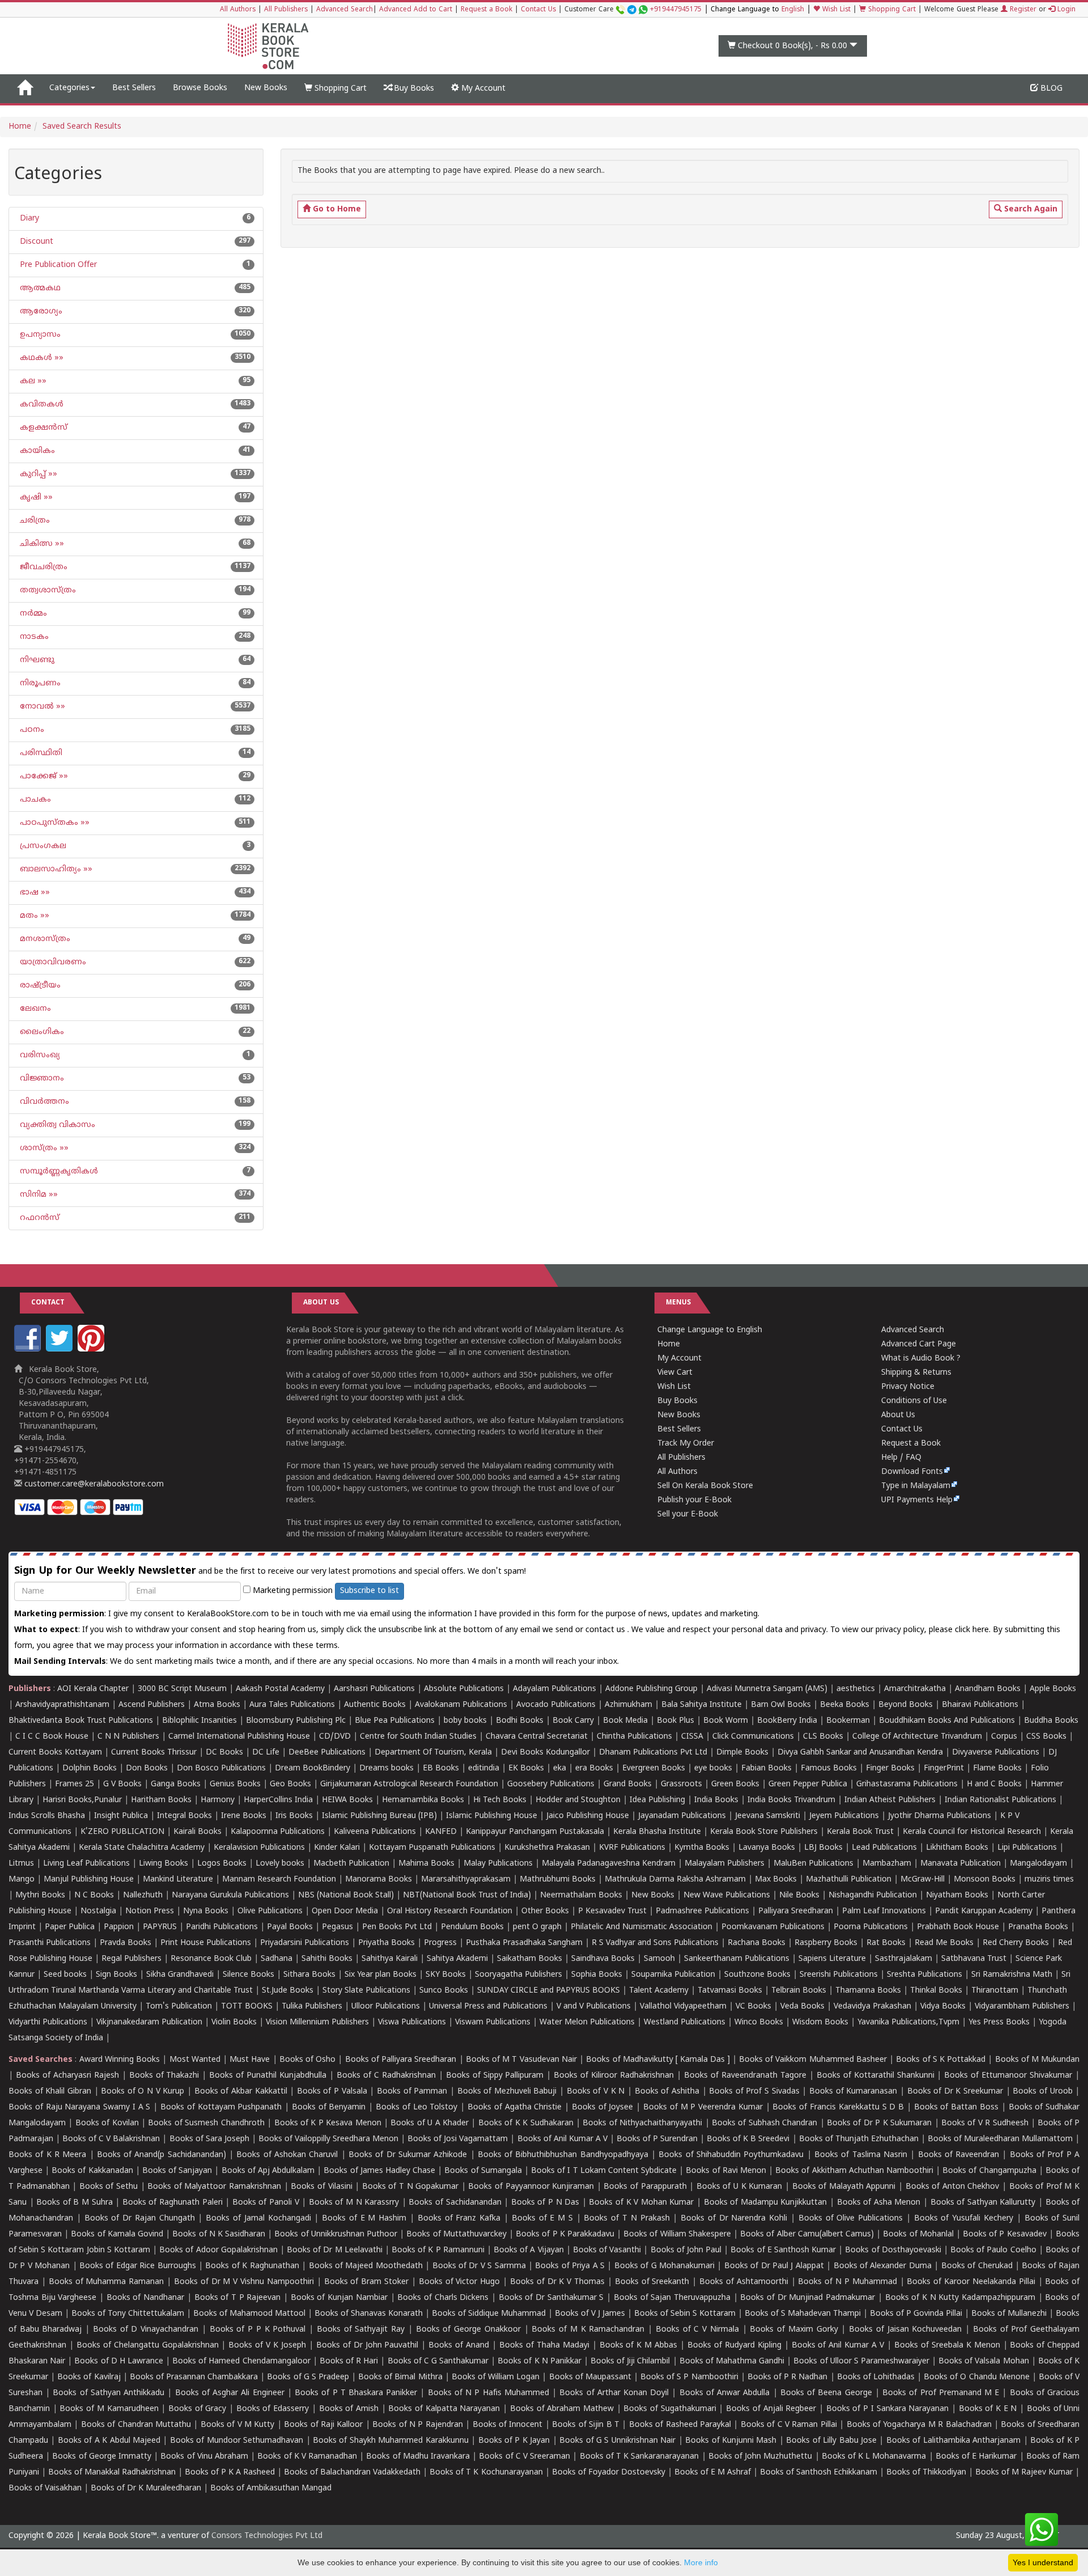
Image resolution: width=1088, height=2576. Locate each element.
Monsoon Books (985, 1880)
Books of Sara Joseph (209, 2139)
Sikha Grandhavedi (180, 1975)
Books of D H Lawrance (119, 2361)
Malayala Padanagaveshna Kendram (609, 1864)
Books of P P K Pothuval (258, 2330)
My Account (482, 89)
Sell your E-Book (688, 1514)
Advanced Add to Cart (416, 10)
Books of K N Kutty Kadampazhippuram (960, 2298)
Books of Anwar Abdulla (725, 2393)
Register (1022, 10)
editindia (484, 1768)
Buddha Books (1051, 1721)
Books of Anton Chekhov (953, 2187)
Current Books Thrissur (154, 1753)
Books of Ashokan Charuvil (287, 2155)
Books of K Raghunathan (252, 2266)
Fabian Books (766, 1768)
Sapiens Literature (832, 1959)
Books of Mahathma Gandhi (732, 2361)
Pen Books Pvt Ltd (397, 1927)
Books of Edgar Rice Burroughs (138, 2266)
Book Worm (726, 1721)
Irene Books (244, 1816)
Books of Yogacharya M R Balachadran (919, 2425)
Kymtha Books (702, 1848)
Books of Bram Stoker (367, 2282)
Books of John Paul (686, 2250)
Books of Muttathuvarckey (456, 2234)
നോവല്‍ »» (41, 707)
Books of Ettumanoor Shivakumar (1008, 2076)
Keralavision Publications (259, 1848)
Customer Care (633, 10)
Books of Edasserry (273, 2409)
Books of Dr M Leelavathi (335, 2250)
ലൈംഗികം (41, 1032)
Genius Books (235, 1784)
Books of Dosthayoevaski (893, 2250)
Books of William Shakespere (677, 2234)
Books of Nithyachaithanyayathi (642, 2123)
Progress (440, 1943)
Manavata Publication (960, 1864)
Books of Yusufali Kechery (964, 2219)
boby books (465, 1721)
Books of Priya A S (570, 2266)
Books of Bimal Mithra (400, 2377)
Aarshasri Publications (374, 1689)
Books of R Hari (349, 2361)
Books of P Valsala (332, 2092)
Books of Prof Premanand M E (941, 2393)
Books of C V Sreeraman (524, 2457)
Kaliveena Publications (375, 1832)
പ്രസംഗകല (42, 846)
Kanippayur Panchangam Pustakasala (535, 1832)
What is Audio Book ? (921, 1359)
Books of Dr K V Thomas (557, 2282)
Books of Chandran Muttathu (136, 2425)
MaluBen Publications (813, 1864)
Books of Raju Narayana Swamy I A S (79, 2107)
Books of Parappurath (645, 2187)
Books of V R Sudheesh (985, 2123)
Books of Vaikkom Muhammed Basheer (813, 2060)
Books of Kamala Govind (117, 2234)
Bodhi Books (520, 1721)
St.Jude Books (288, 1991)
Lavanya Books (767, 1848)
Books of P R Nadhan (788, 2377)
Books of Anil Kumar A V (562, 2139)
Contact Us (538, 10)
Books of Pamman (412, 2092)
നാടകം (33, 637)
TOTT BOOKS (247, 2007)
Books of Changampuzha (989, 2171)
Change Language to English (710, 1330)
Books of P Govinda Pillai (916, 2314)
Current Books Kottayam (55, 1753)
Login (1065, 10)
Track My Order (686, 1444)
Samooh (659, 1959)
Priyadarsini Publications (305, 1943)
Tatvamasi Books (730, 1991)
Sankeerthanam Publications (737, 1959)
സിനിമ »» (38, 1195)
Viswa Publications (412, 2022)
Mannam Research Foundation (279, 1880)
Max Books (776, 1880)
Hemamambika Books (423, 1800)
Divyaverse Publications (996, 1753)
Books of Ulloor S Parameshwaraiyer (861, 2361)
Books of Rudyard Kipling (734, 2346)
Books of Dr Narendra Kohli (734, 2219)
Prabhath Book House (958, 1927)
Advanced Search (345, 10)
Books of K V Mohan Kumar (641, 2203)
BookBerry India (787, 1721)
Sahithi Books (327, 1959)
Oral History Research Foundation (450, 1911)
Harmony (218, 1800)
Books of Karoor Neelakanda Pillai (971, 2282)
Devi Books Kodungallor (545, 1753)
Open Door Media (345, 1911)
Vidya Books (943, 2007)
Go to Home (336, 209)
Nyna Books (206, 1911)
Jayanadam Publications (682, 1816)
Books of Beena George (826, 2393)
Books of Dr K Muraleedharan (146, 2488)
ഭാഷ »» (34, 893)
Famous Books (829, 1768)
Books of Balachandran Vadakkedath (352, 2473)
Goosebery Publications (551, 1784)
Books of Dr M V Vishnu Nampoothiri (244, 2282)
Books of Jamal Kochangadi (258, 2219)
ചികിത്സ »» (41, 544)
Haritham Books (161, 1800)
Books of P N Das (545, 2203)
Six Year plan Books (381, 1975)
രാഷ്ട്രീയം (39, 986)
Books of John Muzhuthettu (760, 2457)
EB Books (441, 1768)
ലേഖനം (34, 1009)
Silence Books (248, 1975)
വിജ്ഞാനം (41, 1079)
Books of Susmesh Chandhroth (206, 2123)
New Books (266, 88)
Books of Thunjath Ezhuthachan (859, 2139)
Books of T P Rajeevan (238, 2298)
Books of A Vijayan (529, 2250)
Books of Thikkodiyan (926, 2473)
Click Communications (753, 1737)
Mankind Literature (178, 1880)
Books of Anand (459, 2346)
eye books (713, 1768)
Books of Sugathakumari (670, 2409)
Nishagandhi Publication (873, 1895)
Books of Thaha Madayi (544, 2346)
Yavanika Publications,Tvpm (908, 2022)
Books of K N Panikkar (539, 2361)
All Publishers (286, 10)
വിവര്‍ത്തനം (43, 1102)
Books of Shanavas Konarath (369, 2314)
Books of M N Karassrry (354, 2203)
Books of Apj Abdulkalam (268, 2171)
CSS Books (1046, 1737)
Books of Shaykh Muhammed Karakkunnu (391, 2441)
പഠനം (31, 730)
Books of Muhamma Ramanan (107, 2282)
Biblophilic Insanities (199, 1721)
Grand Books (628, 1784)
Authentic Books (375, 1705)
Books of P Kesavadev (1005, 2234)
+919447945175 (676, 10)
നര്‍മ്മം (32, 614)
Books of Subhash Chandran (764, 2123)
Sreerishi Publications (839, 1975)
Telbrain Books (799, 1991)
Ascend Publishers (152, 1705)
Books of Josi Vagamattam (458, 2139)
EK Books (526, 1768)
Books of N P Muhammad (847, 2282)
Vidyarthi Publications (48, 2022)
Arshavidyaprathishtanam (62, 1705)
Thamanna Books (868, 1991)
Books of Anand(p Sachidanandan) (161, 2155)
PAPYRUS (160, 1927)
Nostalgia (98, 1911)
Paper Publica (70, 1927)
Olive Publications (270, 1911)
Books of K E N (988, 2409)
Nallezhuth (143, 1895)
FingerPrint (944, 1768)
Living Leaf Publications (86, 1864)
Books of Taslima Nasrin (861, 2155)
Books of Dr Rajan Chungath (140, 2219)
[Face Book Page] (29, 1350)
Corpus (1004, 1737)
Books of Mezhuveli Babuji (507, 2092)
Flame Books (997, 1768)
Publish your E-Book (694, 1500)
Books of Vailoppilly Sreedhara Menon (328, 2139)
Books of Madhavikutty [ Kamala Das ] (658, 2060)
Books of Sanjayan (177, 2171)
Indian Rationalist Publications (1000, 1800)
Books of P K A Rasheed (230, 2473)
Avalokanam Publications (461, 1705)
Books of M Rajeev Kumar (1024, 2473)
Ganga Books (176, 1784)
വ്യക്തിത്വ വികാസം (56, 1125)
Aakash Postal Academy (281, 1689)
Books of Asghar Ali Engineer (230, 2393)
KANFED (441, 1832)
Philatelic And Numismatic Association (641, 1927)
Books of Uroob (1042, 2092)
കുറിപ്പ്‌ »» (37, 474)
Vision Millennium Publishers (317, 2022)
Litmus (21, 1864)
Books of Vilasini (321, 2187)
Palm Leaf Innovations (884, 1911)
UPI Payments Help (917, 1500)
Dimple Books (742, 1753)
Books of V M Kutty (238, 2425)
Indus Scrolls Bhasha (47, 1816)
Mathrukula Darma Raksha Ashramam (675, 1880)
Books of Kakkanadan (92, 2171)
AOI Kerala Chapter (93, 1689)
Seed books (65, 1975)
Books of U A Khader (430, 2123)
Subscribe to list (369, 1591)
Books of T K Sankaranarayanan (639, 2457)
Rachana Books (756, 1943)
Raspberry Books (826, 1943)
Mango (22, 1880)
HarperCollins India (278, 1800)
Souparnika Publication (673, 1975)
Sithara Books (309, 1975)
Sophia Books (597, 1975)
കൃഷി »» (35, 497)
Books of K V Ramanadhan (307, 2457)
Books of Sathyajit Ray (361, 2330)
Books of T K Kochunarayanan (486, 2473)
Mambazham (887, 1864)
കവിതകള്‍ (41, 404)
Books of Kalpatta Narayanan (444, 2409)
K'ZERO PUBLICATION (122, 1832)
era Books (594, 1768)
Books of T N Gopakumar (410, 2187)
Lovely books (280, 1864)
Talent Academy (659, 1991)
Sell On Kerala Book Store (705, 1486)
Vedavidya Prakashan (872, 2007)
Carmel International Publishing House (239, 1737)
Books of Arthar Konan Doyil (614, 2393)
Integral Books (184, 1816)
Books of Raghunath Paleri (173, 2203)
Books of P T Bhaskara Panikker (356, 2393)
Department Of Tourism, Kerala (433, 1753)
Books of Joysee (603, 2107)
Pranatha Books (1038, 1927)
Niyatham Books (957, 1895)
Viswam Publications (493, 2022)
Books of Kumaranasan (853, 2092)
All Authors (238, 10)
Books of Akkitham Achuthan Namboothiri (854, 2171)
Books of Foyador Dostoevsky (609, 2473)
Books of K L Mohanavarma (874, 2457)
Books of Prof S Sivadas (754, 2092)
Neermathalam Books (581, 1895)
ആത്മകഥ (39, 288)
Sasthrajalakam (904, 1959)
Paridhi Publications (222, 1927)
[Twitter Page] (61, 1350)
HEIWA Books (347, 1800)
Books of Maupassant (590, 2377)
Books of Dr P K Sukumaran (879, 2123)
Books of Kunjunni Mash (731, 2441)
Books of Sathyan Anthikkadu (109, 2393)
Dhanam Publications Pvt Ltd (653, 1753)
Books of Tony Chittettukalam (128, 2314)
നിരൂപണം (39, 683)
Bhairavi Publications (980, 1705)
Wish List (835, 10)
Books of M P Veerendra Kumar (703, 2107)
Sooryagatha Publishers (518, 1975)
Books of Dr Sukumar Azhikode (408, 2155)
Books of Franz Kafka (459, 2219)
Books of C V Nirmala (697, 2330)
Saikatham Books (530, 1959)
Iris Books (294, 1816)
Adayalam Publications (554, 1689)
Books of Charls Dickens (443, 2298)
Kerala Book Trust (860, 1832)
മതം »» (33, 916)
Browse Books (200, 88)
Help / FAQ (901, 1458)
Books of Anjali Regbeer (771, 2409)
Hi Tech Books (500, 1800)
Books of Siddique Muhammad (489, 2314)
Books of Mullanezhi (1009, 2314)
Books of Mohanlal (918, 2234)
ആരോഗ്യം (40, 312)
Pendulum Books (472, 1927)
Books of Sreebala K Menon (947, 2346)
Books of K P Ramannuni (438, 2250)
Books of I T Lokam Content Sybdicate (604, 2171)
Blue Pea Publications (395, 1721)
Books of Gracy (197, 2409)
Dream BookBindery (313, 1768)
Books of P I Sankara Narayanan (888, 2409)
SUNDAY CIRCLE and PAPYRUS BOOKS (549, 1991)
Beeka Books (845, 1705)
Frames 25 (75, 1784)
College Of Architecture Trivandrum (917, 1737)
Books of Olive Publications (851, 2219)
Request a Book (486, 10)
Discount (35, 242)
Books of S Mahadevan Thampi (803, 2314)
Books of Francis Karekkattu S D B (838, 2107)
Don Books (147, 1768)
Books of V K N (596, 2092)
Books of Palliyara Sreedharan (401, 2060)
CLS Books (823, 1737)
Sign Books (116, 1975)
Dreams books (386, 1768)
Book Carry (573, 1721)
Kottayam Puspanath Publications (432, 1848)
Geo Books (290, 1784)
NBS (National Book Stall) (346, 1895)
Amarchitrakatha (915, 1689)
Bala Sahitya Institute (702, 1705)
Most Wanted (195, 2060)
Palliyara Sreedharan (796, 1911)
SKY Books (446, 1975)
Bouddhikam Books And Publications (947, 1721)
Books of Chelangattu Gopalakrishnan (148, 2346)
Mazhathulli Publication (849, 1880)
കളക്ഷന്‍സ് (42, 428)
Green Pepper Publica (808, 1784)
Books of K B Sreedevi (748, 2139)
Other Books (545, 1911)
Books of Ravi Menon (726, 2171)
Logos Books (222, 1864)
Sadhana (277, 1959)
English (793, 10)
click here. (974, 1630)
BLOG (1050, 89)
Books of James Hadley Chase (379, 2171)
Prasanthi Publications (50, 1943)
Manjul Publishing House (89, 1880)
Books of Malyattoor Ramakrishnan (214, 2187)
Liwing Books (163, 1864)
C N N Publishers (128, 1737)
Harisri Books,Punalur (82, 1800)
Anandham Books (988, 1689)
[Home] (25, 88)
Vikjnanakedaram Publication (149, 2022)
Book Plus (675, 1721)
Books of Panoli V (266, 2203)
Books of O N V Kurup (143, 2092)
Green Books (735, 1784)
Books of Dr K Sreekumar (955, 2092)
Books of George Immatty (102, 2457)
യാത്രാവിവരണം (52, 962)
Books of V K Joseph (267, 2346)
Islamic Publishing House (492, 1816)
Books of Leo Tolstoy (416, 2107)
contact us (606, 1630)
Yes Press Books (999, 2022)
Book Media (625, 1721)
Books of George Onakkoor (468, 2330)
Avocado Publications (556, 1705)
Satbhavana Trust (974, 1959)
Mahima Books (426, 1864)
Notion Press (150, 1911)
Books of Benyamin (329, 2107)
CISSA (692, 1737)
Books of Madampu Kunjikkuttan (766, 2203)
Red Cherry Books (1016, 1943)
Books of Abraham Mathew (562, 2409)
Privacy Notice (908, 1387)
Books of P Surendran (657, 2139)
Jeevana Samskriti (768, 1816)
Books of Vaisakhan (45, 2488)
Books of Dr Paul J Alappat (774, 2266)
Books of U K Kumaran (739, 2187)
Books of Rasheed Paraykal (680, 2425)
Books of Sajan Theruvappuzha (672, 2298)
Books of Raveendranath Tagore (745, 2076)
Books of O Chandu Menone (977, 2377)
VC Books (753, 2007)
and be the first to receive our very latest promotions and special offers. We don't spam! (270, 1571)
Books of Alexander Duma (883, 2266)
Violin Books (234, 2022)
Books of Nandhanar (145, 2298)
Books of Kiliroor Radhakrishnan (614, 2076)
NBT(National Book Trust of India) (467, 1895)
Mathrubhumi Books (558, 1880)
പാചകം (34, 800)
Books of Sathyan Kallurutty (983, 2203)
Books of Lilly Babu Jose (831, 2441)
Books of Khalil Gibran (50, 2092)
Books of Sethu (109, 2187)
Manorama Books (379, 1880)
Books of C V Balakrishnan (111, 2139)
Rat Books (886, 1943)
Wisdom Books (820, 2022)
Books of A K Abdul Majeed (109, 2441)
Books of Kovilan (107, 2123)
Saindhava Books (603, 1959)
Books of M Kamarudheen (109, 2409)
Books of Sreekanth (652, 2282)
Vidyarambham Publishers (1022, 2007)
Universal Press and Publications (488, 2007)
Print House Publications (206, 1943)
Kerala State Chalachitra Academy (142, 1848)
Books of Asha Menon (879, 2203)
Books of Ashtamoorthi (744, 2282)
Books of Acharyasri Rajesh (67, 2076)
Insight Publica (121, 1816)
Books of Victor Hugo (460, 2282)
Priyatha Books (386, 1943)
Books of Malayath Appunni (844, 2187)
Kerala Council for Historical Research (972, 1832)
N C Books (94, 1895)
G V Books (122, 1784)
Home (20, 127)
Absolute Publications (464, 1689)
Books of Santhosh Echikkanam (819, 2473)
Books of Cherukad (977, 2266)
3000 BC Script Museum (182, 1689)
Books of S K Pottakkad (941, 2060)
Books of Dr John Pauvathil (367, 2346)
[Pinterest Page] (92, 1350)
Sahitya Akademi (457, 1959)
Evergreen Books (654, 1768)
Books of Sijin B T (586, 2425)
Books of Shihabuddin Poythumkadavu (731, 2155)
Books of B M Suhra (74, 2203)
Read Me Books (944, 1943)
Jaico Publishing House (588, 1816)
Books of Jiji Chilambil (630, 2361)
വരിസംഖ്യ (39, 1055)
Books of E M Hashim (364, 2219)
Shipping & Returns (916, 1373)
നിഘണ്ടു (36, 660)
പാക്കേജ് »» (43, 776)
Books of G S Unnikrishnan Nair (617, 2441)
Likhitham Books (957, 1848)
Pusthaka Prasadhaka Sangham (524, 1943)
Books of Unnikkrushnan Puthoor (336, 2234)
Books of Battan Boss (956, 2107)
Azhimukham (628, 1705)
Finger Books (890, 1768)
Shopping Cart (891, 10)
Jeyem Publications (844, 1816)
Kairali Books (197, 1832)
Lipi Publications (1027, 1848)
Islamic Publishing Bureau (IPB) (379, 1816)
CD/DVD (335, 1737)
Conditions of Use (914, 1401)
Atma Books (217, 1705)
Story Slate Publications (366, 1991)
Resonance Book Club (211, 1959)
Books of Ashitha (667, 2092)
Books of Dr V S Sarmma (479, 2266)
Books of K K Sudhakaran (526, 2123)
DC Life (266, 1753)
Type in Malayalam (916, 1486)
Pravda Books (126, 1943)
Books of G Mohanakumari (664, 2266)
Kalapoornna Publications (278, 1832)
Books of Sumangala (483, 2171)
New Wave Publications (727, 1895)
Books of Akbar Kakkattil (241, 2092)
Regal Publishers (131, 1959)
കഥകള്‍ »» (41, 358)
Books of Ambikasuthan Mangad (271, 2488)
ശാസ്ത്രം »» (43, 1148)
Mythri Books (40, 1895)
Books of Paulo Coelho (993, 2250)
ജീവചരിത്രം (42, 567)
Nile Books (799, 1895)
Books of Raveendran (959, 2155)
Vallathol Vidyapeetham (683, 2007)
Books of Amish (349, 2409)
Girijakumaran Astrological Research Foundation (409, 1784)
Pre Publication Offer (57, 265)
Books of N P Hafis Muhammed (488, 2393)
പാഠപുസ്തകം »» (54, 823)
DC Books (224, 1753)
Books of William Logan (496, 2377)
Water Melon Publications (587, 2022)
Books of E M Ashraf (713, 2473)
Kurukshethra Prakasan (547, 1848)
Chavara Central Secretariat (537, 1737)
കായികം (36, 451)
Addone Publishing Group (651, 1689)
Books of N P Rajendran (418, 2425)
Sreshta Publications (925, 1975)
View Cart (675, 1373)
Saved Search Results (82, 127)
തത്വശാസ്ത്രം (47, 590)
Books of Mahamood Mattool (249, 2314)
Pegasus (337, 1927)
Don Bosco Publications (221, 1768)
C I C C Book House (52, 1737)
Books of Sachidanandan (455, 2203)
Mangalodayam (1038, 1864)
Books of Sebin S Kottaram (685, 2314)
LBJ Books (823, 1848)
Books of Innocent (508, 2425)
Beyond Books (906, 1705)
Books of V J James (590, 2314)
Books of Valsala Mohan (983, 2361)
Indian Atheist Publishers (890, 1800)
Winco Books (759, 2022)
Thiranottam (995, 1991)
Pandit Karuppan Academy (984, 1911)
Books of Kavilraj (89, 2377)
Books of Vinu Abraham (204, 2457)
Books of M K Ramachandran (588, 2330)
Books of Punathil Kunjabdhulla (268, 2076)
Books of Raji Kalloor (323, 2425)
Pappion (119, 1927)
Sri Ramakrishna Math (1012, 1975)
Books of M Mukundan (1038, 2060)
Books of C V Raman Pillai (789, 2425)
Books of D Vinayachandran (146, 2330)
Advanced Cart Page (919, 1344)
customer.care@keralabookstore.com (93, 1484)
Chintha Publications (634, 1737)
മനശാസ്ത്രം (44, 939)
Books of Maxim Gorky (794, 2330)
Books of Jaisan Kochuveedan (905, 2330)
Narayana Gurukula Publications (230, 1895)
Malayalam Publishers (724, 1864)
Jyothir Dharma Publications (940, 1816)
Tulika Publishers (312, 2007)
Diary (28, 219)
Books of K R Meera (47, 2155)
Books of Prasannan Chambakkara (194, 2377)
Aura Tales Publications (292, 1705)
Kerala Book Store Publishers (764, 1832)
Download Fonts (912, 1472)
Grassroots (681, 1784)
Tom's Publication (179, 2007)
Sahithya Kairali (390, 1959)
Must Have (250, 2060)
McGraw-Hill (923, 1880)
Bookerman (848, 1721)
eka (560, 1768)
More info (701, 2562)
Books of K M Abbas (639, 2346)
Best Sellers (134, 88)
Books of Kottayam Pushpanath (221, 2107)
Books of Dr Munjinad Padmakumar (807, 2298)
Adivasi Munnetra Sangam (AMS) (767, 1689)
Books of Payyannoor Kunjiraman (531, 2187)
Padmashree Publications (702, 1911)
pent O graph (537, 1927)
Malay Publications (498, 1864)
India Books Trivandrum (791, 1800)
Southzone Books (757, 1975)
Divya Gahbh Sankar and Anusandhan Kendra (860, 1753)
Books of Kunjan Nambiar (339, 2298)
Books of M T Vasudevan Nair (521, 2060)
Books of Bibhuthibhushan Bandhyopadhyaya (563, 2155)
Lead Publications (884, 1848)
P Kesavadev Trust (612, 1911)
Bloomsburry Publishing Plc (296, 1721)
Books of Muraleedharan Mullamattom (1000, 2139)
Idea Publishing (657, 1800)
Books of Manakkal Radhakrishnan (112, 2473)
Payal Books (290, 1927)
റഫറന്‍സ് (39, 1218)
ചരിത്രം (34, 521)
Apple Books (1053, 1689)
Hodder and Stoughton (578, 1800)
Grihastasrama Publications (907, 1784)
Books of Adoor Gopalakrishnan (218, 2250)
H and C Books (994, 1784)
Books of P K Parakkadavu (565, 2234)
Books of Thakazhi (164, 2076)
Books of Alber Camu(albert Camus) (807, 2234)
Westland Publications (686, 2022)
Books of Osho (307, 2060)
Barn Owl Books (781, 1705)
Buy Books (413, 89)
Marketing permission (292, 1591)
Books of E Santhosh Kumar (783, 2250)
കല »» (32, 381)
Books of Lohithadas (876, 2377)
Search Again (1030, 209)
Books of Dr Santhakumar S (551, 2298)
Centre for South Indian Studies (418, 1737)
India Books (716, 1800)
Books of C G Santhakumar (438, 2361)
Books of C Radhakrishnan (386, 2076)
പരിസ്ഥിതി (40, 753)
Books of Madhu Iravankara (418, 2457)
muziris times (1049, 1880)
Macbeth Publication (351, 1864)
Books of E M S (542, 2219)
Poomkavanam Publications (773, 1927)
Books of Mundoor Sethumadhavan (237, 2441)
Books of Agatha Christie (515, 2107)
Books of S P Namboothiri (689, 2377)
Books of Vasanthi (607, 2250)
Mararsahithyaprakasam (466, 1880)
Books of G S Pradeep (308, 2377)
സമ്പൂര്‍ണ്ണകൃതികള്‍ (58, 1172)
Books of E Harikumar (976, 2457)
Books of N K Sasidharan (219, 2234)
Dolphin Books (90, 1768)
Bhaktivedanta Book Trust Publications (81, 1721)
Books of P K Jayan (514, 2441)
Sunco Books (444, 1991)
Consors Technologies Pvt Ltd (267, 2536)
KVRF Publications (632, 1848)
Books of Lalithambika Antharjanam (953, 2441)
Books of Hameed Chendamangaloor (241, 2361)
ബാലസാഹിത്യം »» (55, 869)
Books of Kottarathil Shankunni (875, 2076)
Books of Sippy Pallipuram (495, 2076)
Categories (69, 88)
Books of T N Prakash (626, 2219)
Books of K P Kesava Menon (328, 2123)
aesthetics (856, 1689)
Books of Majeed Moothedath (366, 2266)
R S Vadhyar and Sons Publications (655, 1943)
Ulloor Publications (386, 2007)
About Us (898, 1415)
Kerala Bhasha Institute (657, 1832)
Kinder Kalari (337, 1848)
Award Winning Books (120, 2060)
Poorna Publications (871, 1927)
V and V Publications (594, 2007)
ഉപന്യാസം (39, 335)
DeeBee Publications (327, 1753)
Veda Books (802, 2007)
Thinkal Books (936, 1991)
